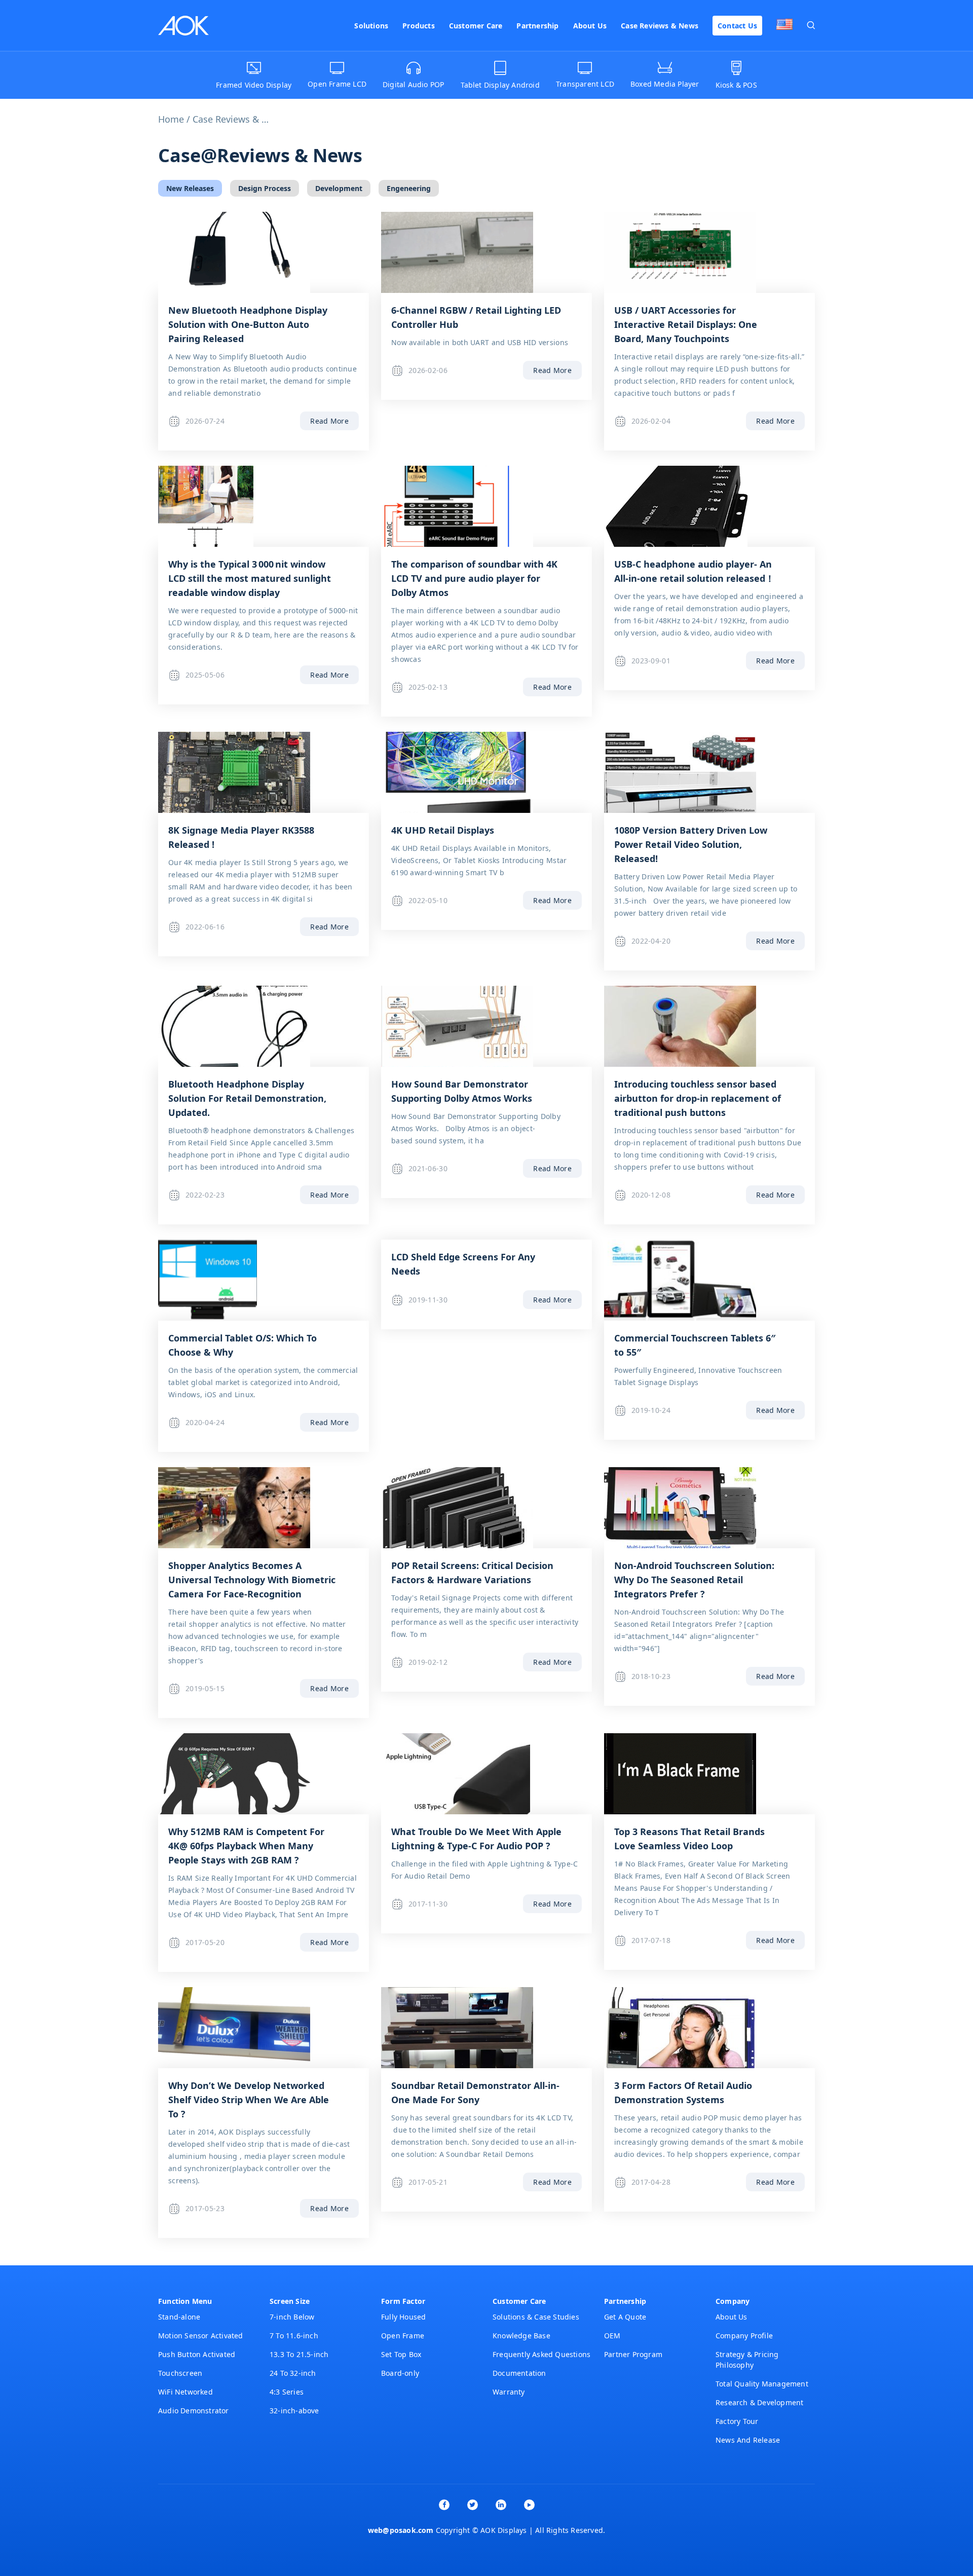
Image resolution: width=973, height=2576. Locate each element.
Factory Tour (737, 2421)
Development (339, 188)
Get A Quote (625, 2317)
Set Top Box (401, 2354)
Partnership (537, 26)
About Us (590, 26)
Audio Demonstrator (194, 2411)
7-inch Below (292, 2317)
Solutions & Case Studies (536, 2317)
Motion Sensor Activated (201, 2336)
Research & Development (759, 2402)
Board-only (400, 2373)
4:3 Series (287, 2392)
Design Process (265, 188)
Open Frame (403, 2336)
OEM (612, 2336)
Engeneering (409, 188)
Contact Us (737, 26)
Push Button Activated (197, 2354)
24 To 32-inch (293, 2373)
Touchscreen (180, 2373)
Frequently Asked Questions (541, 2354)
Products (419, 26)
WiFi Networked (185, 2392)
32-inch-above (294, 2411)
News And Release (748, 2440)
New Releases (190, 188)
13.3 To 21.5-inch (299, 2354)
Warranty (509, 2392)
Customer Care (476, 26)
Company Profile (744, 2336)
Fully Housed (403, 2317)
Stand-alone (179, 2317)
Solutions (371, 26)
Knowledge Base (521, 2336)
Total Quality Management (762, 2384)
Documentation (519, 2373)
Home (171, 119)
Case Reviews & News (660, 26)
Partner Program (633, 2354)
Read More (329, 421)
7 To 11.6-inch (294, 2336)
